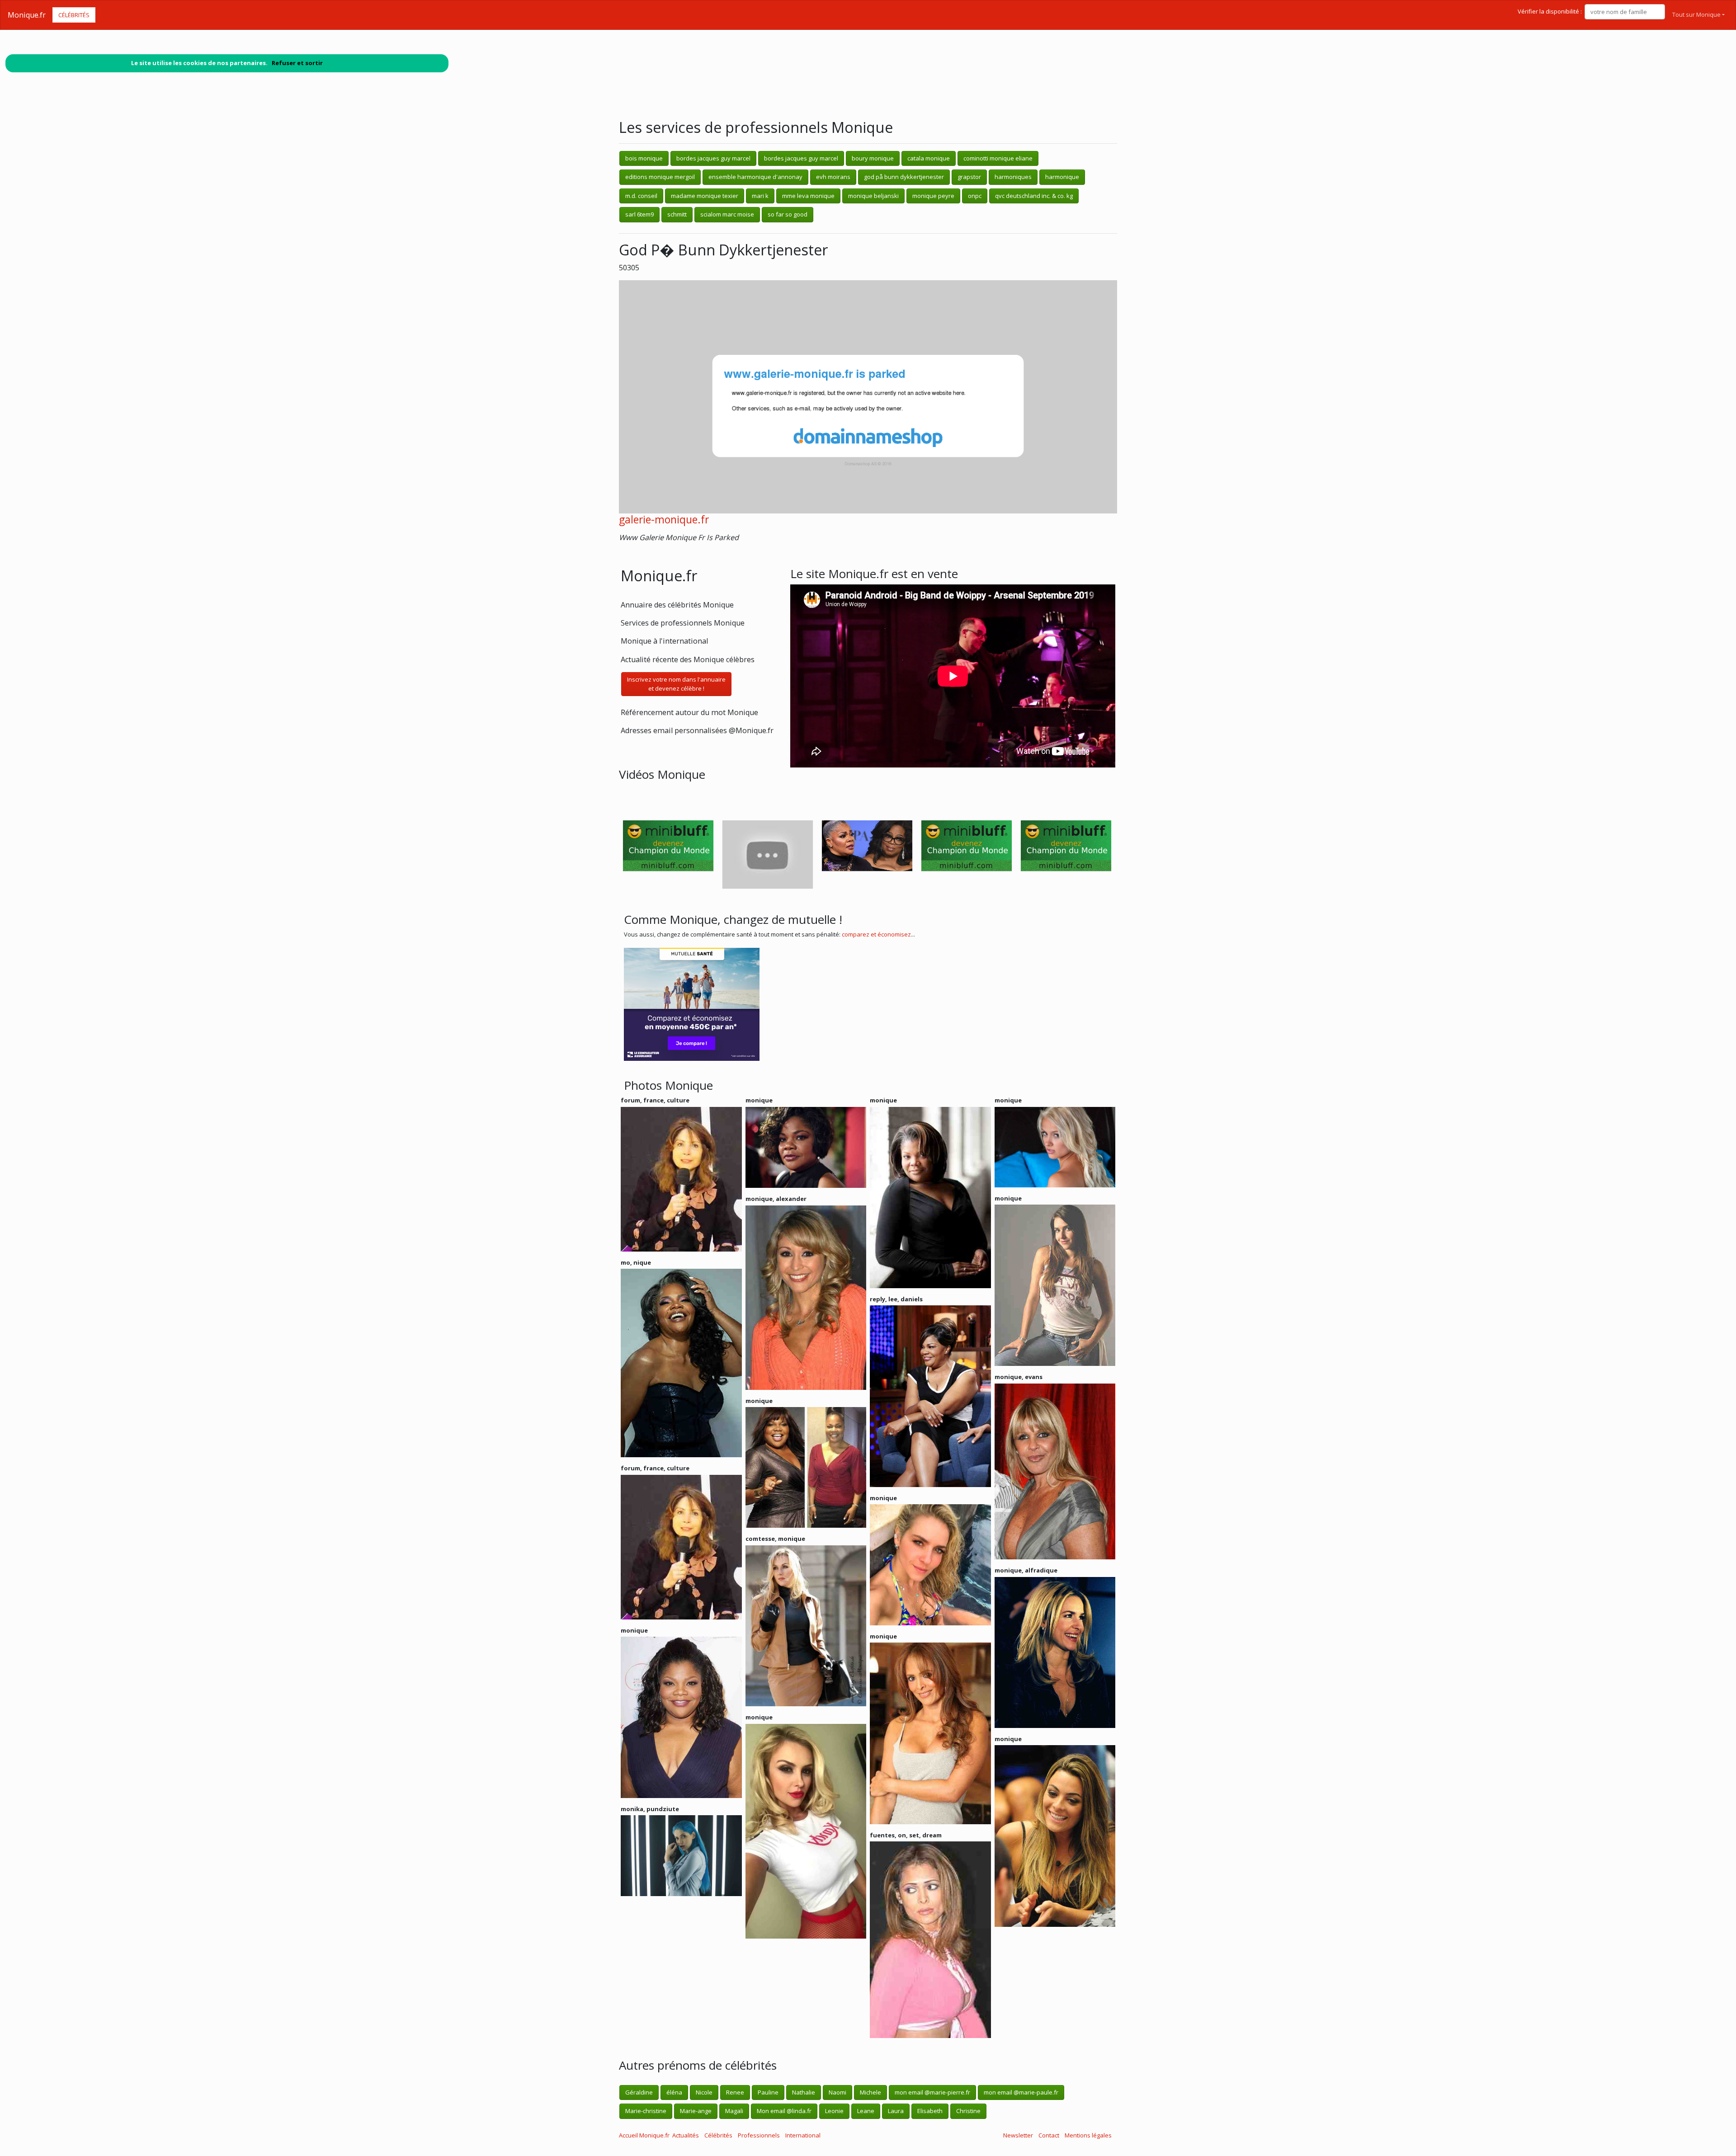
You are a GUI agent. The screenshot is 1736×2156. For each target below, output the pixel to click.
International (803, 2135)
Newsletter (1018, 2135)
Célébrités (74, 15)
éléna (674, 2092)
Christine (968, 2111)
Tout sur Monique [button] (1696, 14)
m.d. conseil (641, 196)
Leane (866, 2111)
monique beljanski (873, 196)
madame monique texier (705, 196)
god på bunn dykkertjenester (904, 177)
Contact (1049, 2135)
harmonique (1062, 177)
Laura (896, 2111)
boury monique (873, 158)
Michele (870, 2092)
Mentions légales (1088, 2135)
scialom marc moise (727, 214)
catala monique (929, 158)
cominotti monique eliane (998, 158)
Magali (734, 2111)
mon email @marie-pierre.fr (932, 2092)
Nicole (704, 2092)
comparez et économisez (876, 934)
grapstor (969, 177)
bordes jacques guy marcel (713, 158)
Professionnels (759, 2135)
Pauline (768, 2092)
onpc (975, 196)
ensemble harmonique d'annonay (755, 177)
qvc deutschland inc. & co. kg (1034, 196)
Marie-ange (696, 2111)
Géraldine (639, 2092)
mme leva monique (808, 196)
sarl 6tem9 (639, 214)
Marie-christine (646, 2111)
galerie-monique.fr (664, 520)
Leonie (834, 2111)
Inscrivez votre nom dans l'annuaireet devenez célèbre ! (676, 684)
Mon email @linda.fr (784, 2111)
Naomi (837, 2092)
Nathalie (804, 2092)
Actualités (686, 2135)
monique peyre (933, 196)
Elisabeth (930, 2111)
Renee (735, 2092)
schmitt (677, 214)
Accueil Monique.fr (644, 2135)
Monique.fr (27, 15)
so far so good (788, 214)
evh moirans (833, 177)
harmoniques (1013, 177)
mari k (760, 196)
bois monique (644, 158)
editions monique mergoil (660, 177)
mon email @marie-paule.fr (1021, 2092)
